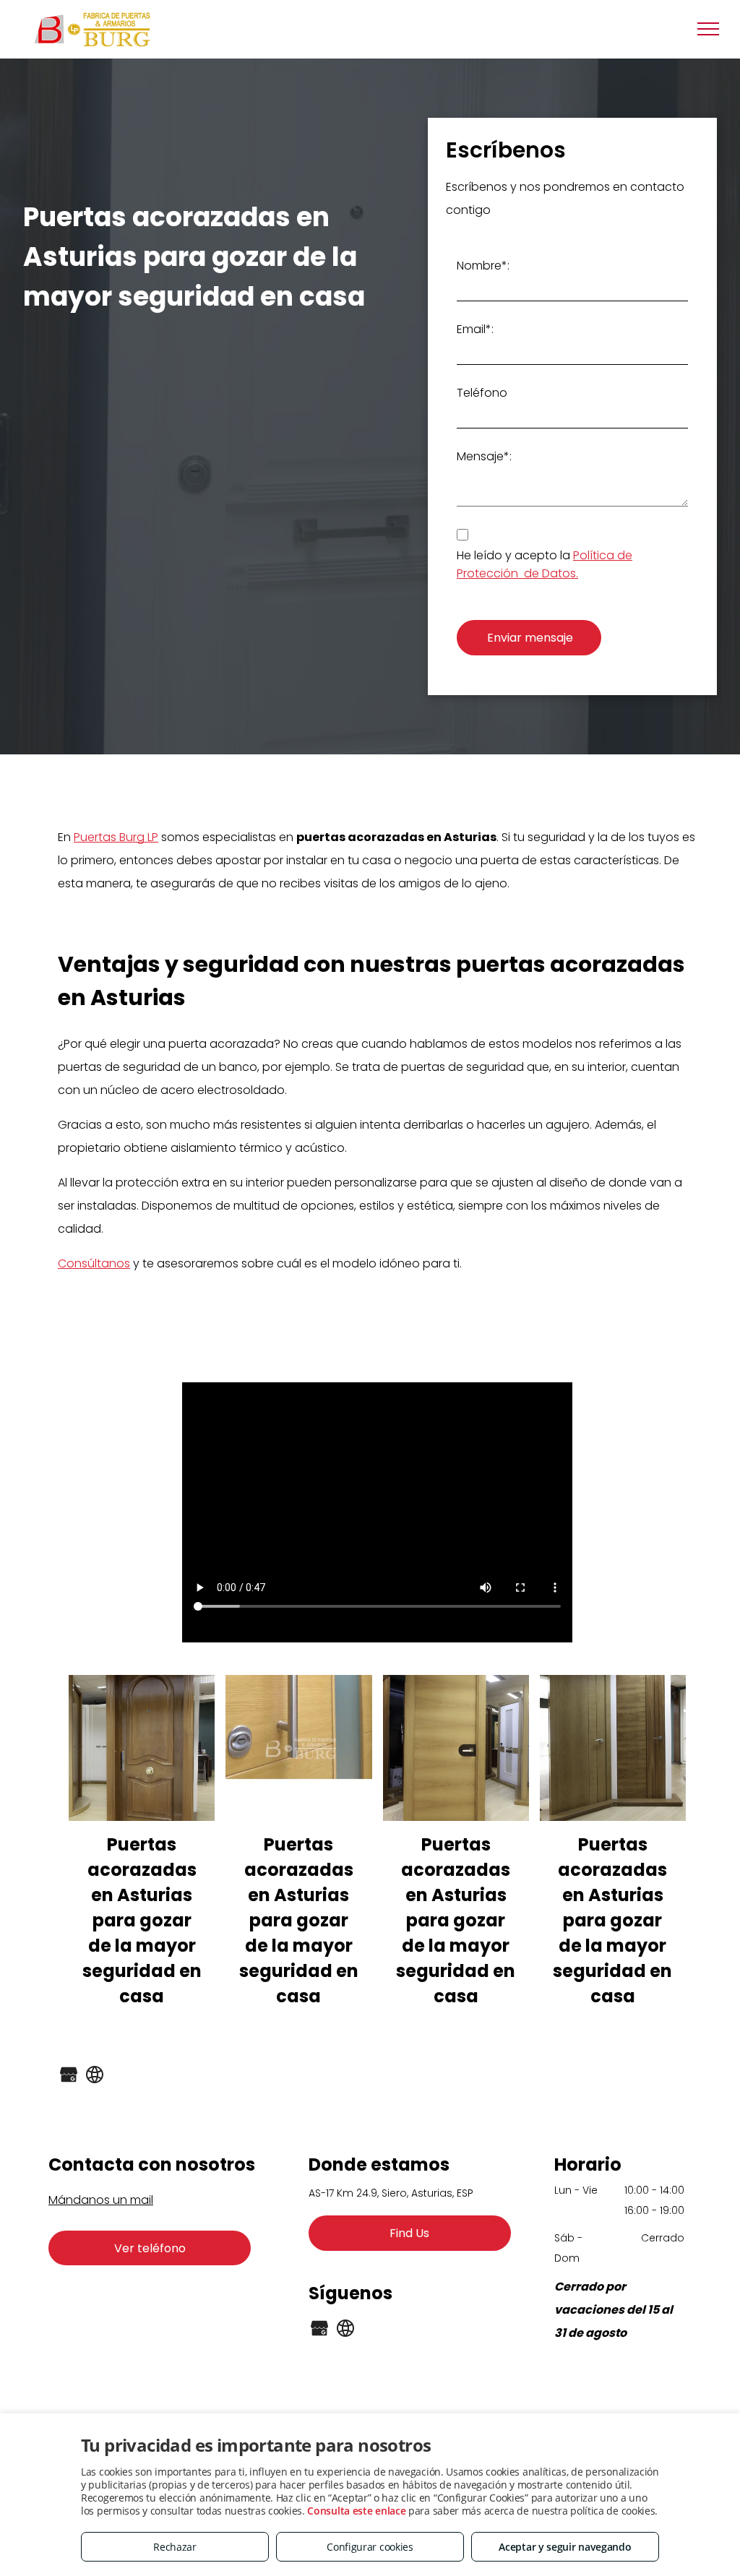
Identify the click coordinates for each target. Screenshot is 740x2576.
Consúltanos (94, 1263)
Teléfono (482, 393)
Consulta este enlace (356, 2511)
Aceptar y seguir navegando (565, 2547)
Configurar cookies (370, 2547)
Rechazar (175, 2547)
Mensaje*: (484, 456)
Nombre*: (483, 266)
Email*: (475, 329)
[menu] (708, 29)
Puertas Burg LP (116, 837)
